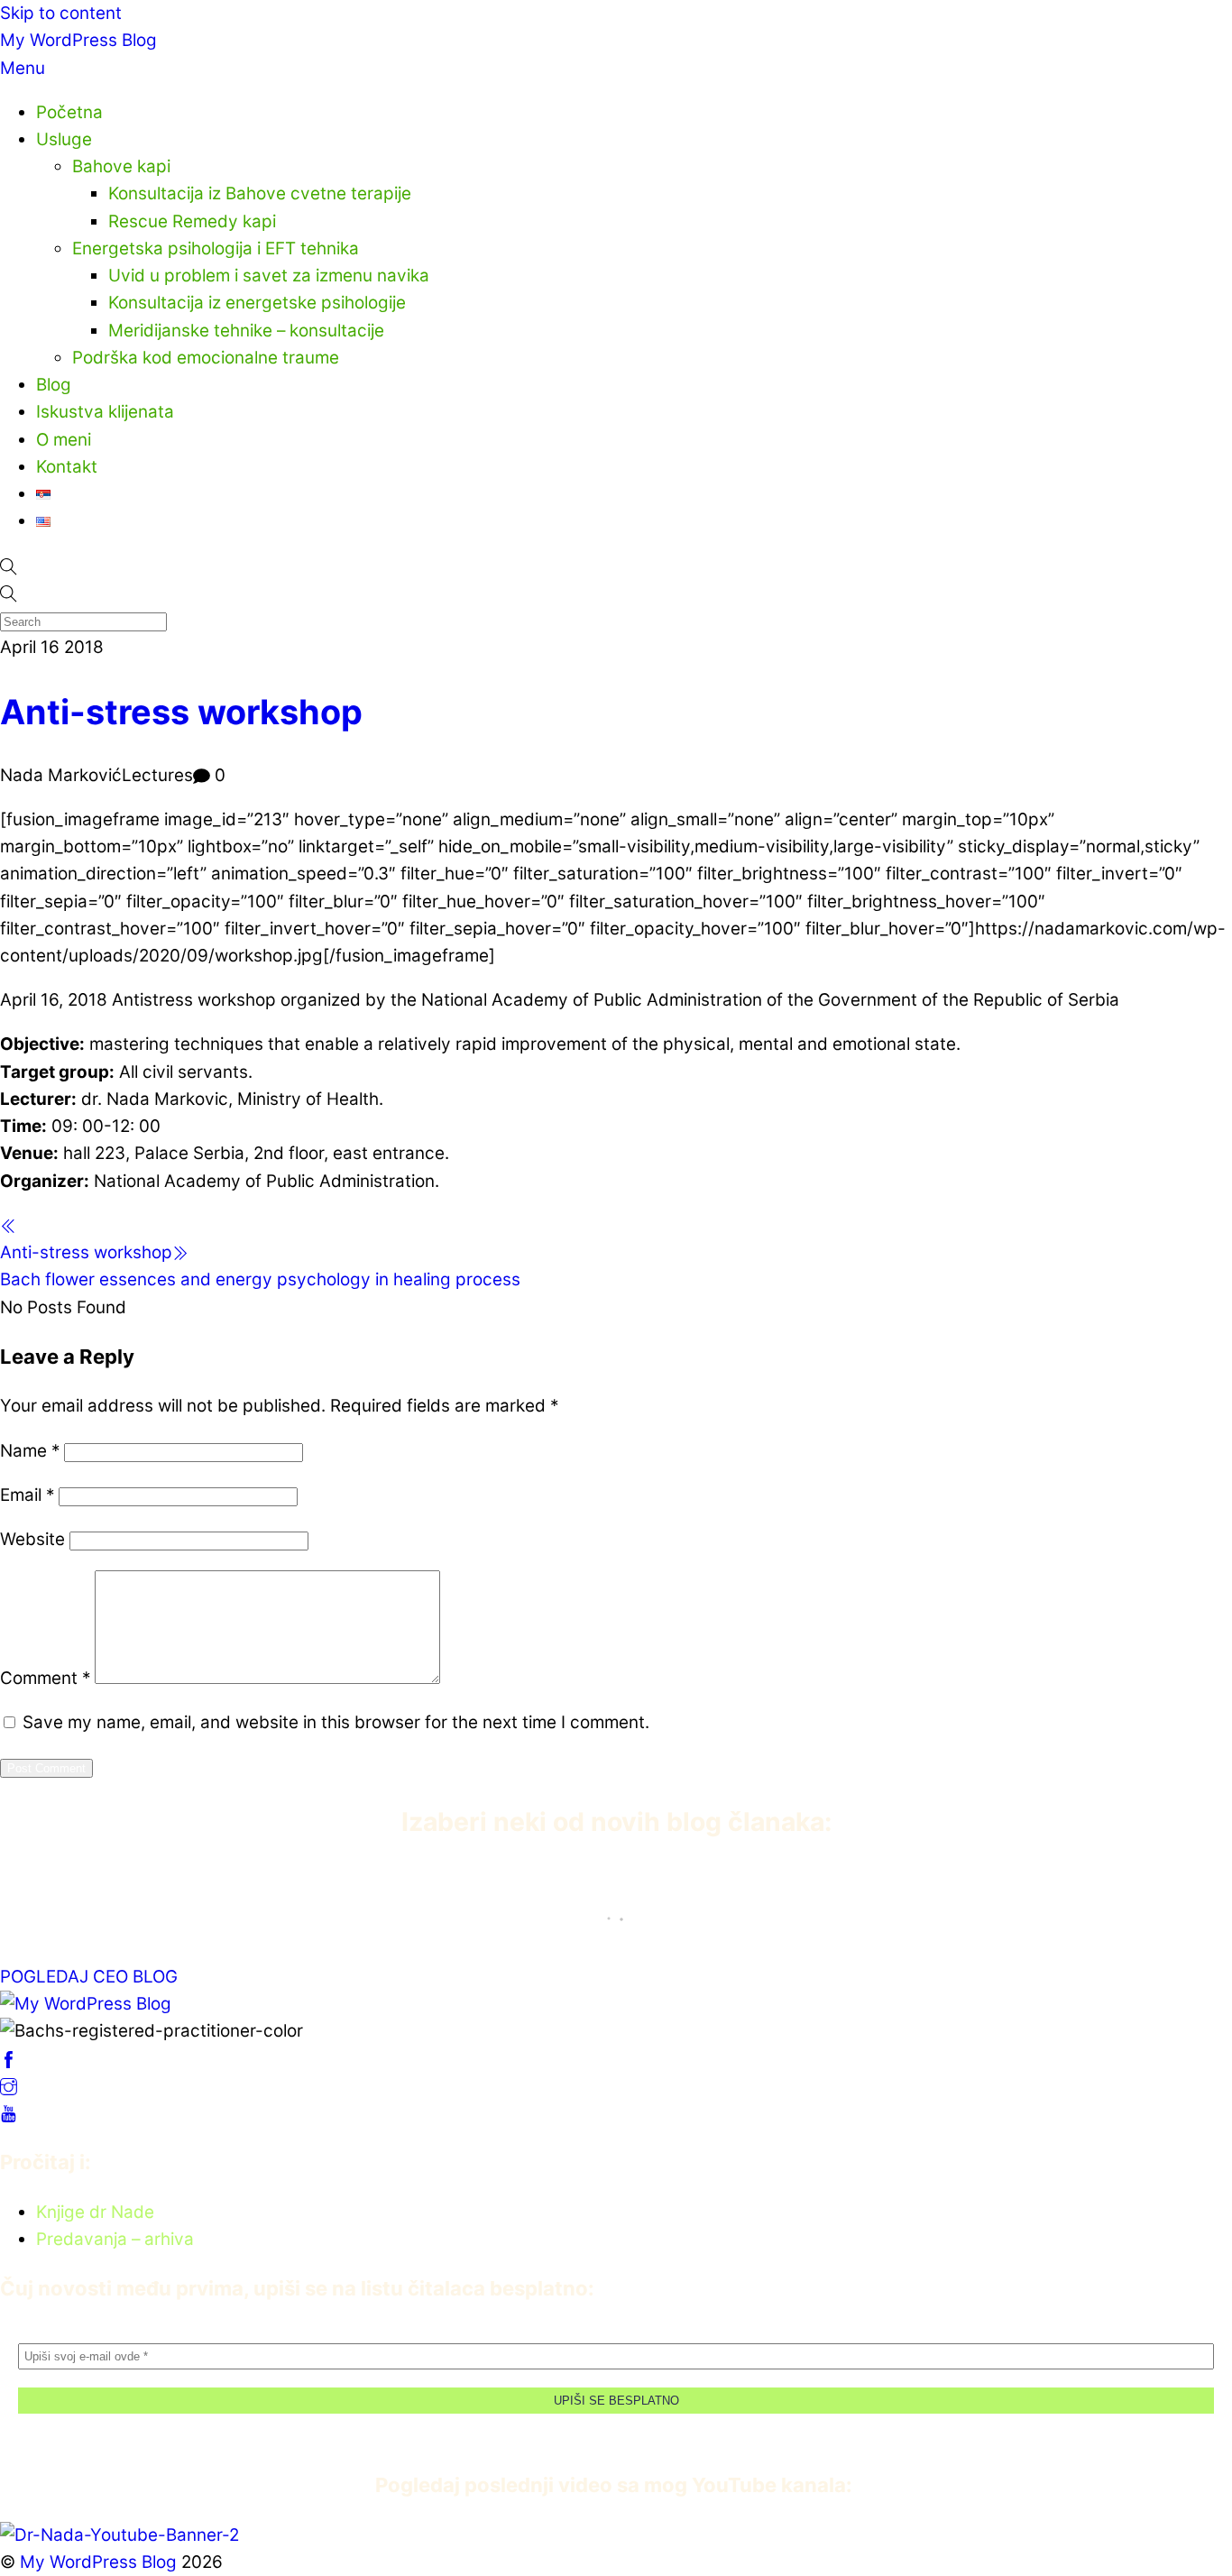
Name (30, 1451)
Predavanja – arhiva (115, 2239)
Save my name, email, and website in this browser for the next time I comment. (336, 1722)
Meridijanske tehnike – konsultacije (246, 331)
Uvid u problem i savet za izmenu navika (269, 276)
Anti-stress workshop (181, 712)
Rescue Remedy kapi (192, 221)
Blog (54, 385)
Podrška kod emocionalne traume (206, 358)
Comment (45, 1678)
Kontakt (67, 467)
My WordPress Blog (78, 40)
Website (32, 1539)
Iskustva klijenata (105, 412)
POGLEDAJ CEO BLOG (89, 1977)
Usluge (64, 139)
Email (27, 1495)
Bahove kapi (121, 166)
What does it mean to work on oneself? (190, 1900)
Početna (69, 112)
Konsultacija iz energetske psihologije (257, 303)
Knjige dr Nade (95, 2212)
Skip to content (61, 13)
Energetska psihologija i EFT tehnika (216, 248)
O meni (64, 440)
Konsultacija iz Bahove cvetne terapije (260, 193)
